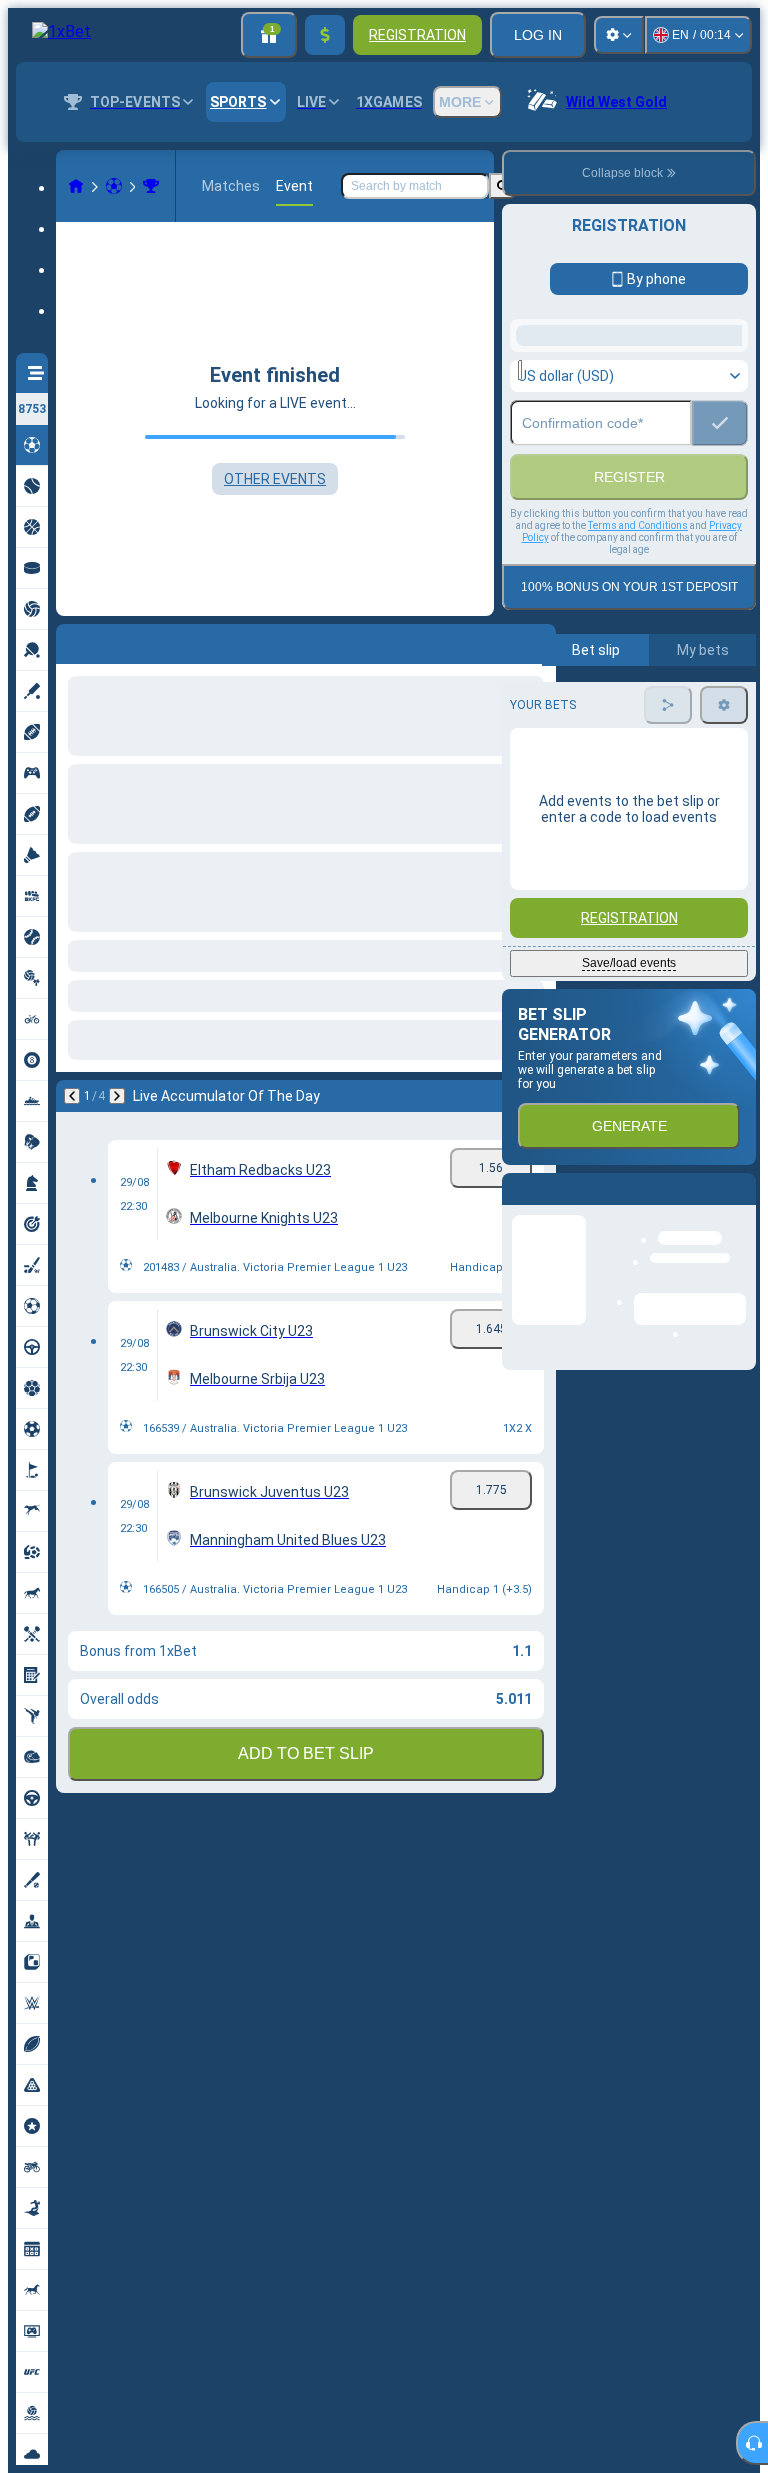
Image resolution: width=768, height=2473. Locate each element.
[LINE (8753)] (76, 186)
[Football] (114, 186)
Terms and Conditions (638, 698)
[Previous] (72, 1096)
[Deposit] (325, 35)
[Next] (117, 1096)
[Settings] (619, 35)
